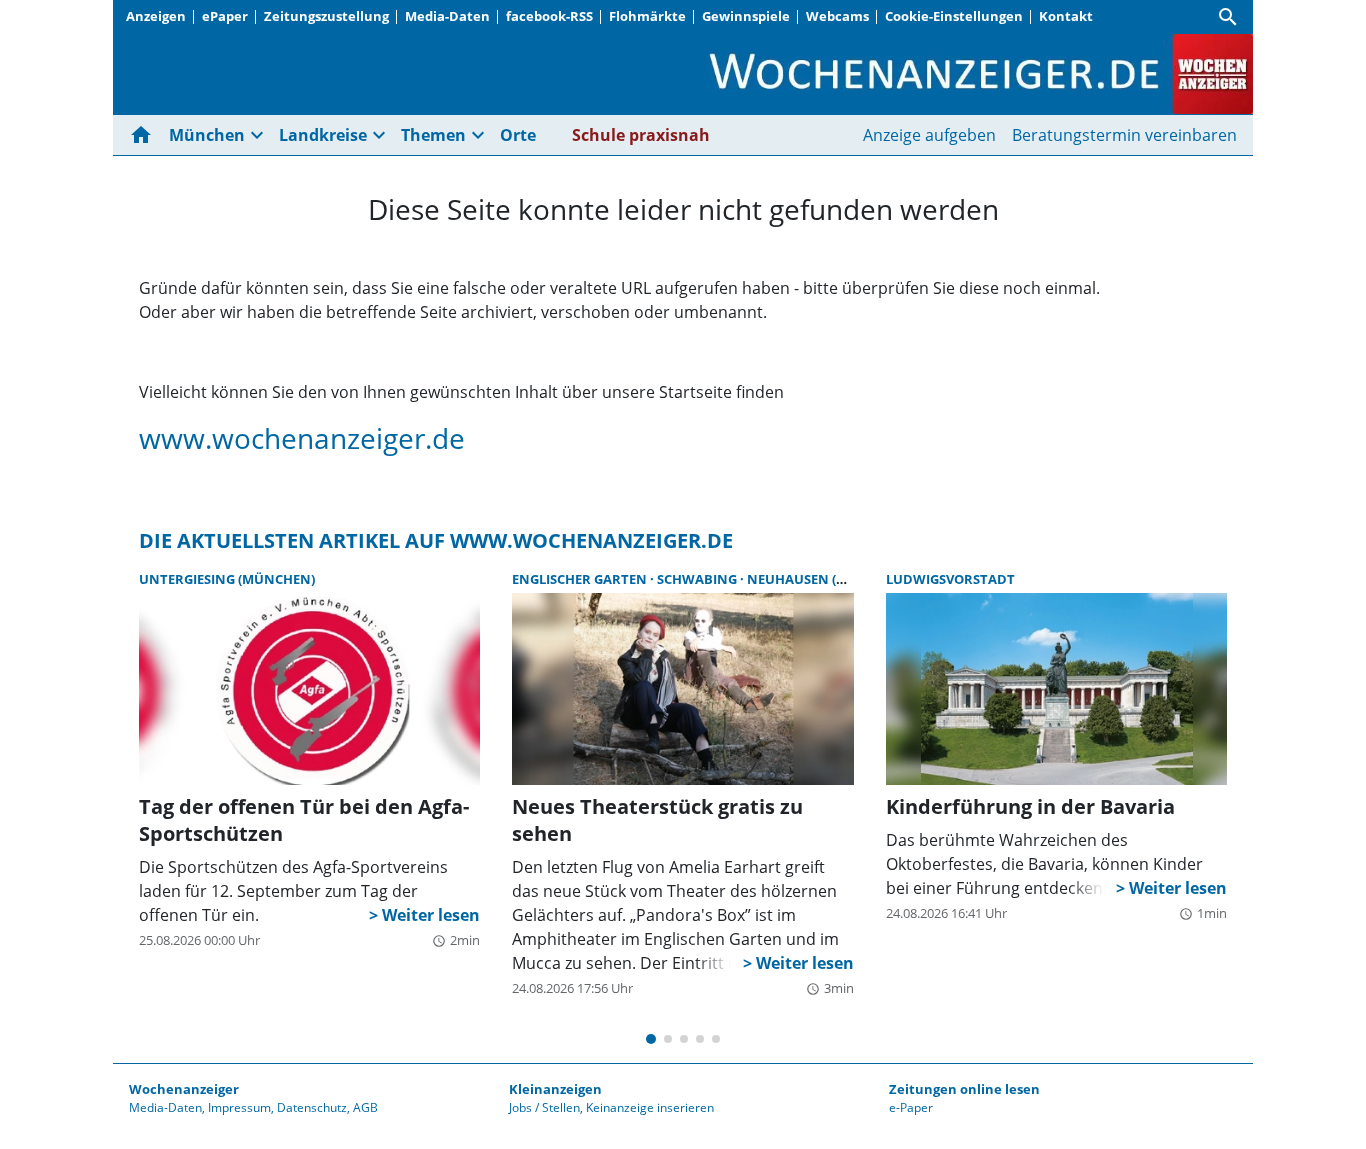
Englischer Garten (581, 579)
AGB (365, 1107)
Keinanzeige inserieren (650, 1107)
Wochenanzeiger (184, 1089)
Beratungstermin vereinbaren (1124, 135)
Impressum (239, 1107)
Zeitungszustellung (326, 16)
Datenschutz (312, 1107)
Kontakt (1066, 16)
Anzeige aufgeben (929, 135)
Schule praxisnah (641, 135)
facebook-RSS (549, 16)
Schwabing (698, 579)
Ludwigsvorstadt (950, 579)
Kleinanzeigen (555, 1089)
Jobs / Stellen (544, 1107)
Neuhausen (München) (828, 579)
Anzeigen (156, 16)
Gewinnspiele (746, 16)
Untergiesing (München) (227, 579)
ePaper (225, 16)
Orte (518, 135)
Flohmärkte (647, 16)
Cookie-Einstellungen (954, 16)
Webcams (837, 16)
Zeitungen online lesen (964, 1089)
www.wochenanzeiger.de (302, 438)
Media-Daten (447, 16)
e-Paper (911, 1107)
